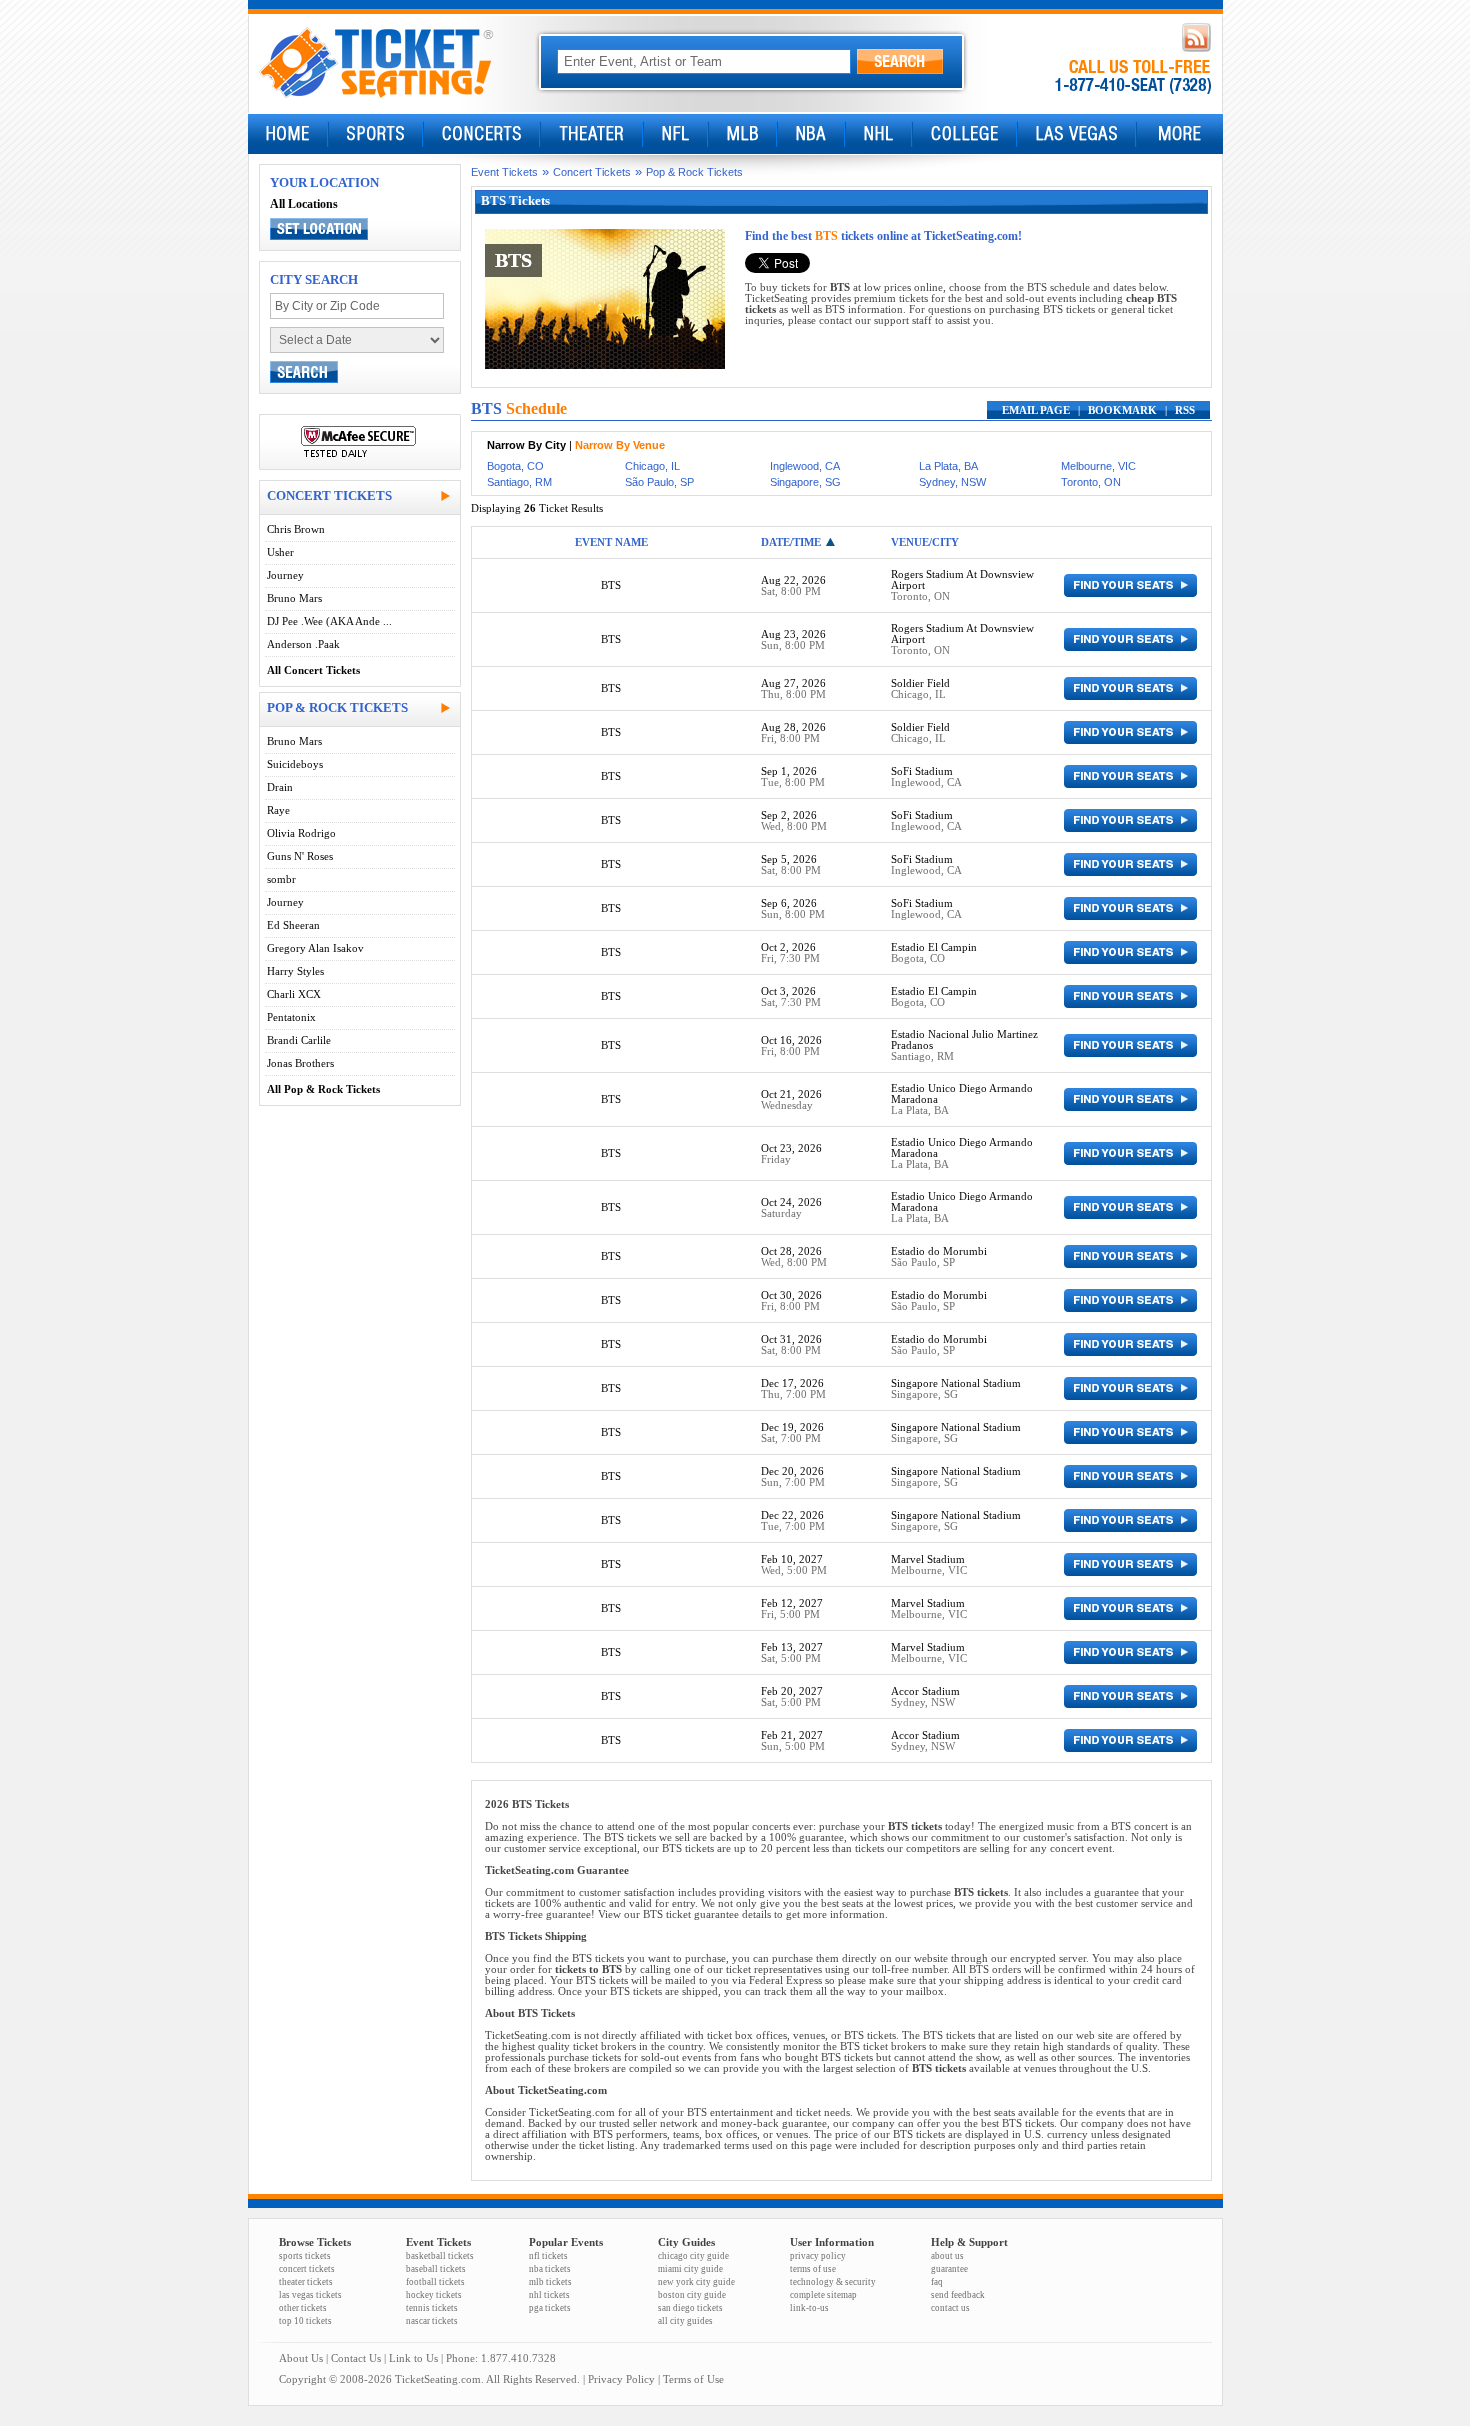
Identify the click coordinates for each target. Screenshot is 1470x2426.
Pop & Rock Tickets (694, 172)
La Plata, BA (948, 466)
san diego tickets (690, 2308)
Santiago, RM (519, 482)
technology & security (833, 2282)
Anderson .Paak (303, 644)
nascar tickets (432, 2321)
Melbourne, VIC (1098, 466)
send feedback (958, 2295)
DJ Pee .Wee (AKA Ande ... (329, 621)
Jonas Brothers (300, 1063)
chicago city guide (693, 2256)
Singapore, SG (805, 482)
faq (937, 2282)
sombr (281, 879)
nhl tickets (549, 2295)
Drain (280, 787)
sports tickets (305, 2256)
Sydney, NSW (952, 482)
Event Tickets (504, 172)
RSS (1185, 410)
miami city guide (690, 2269)
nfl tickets (548, 2256)
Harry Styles (295, 971)
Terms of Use (693, 2379)
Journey (285, 575)
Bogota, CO (515, 466)
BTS (611, 585)
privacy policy (818, 2256)
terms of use (813, 2269)
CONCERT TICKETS (329, 495)
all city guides (685, 2321)
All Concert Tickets (313, 670)
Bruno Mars (294, 598)
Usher (280, 552)
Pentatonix (291, 1017)
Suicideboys (295, 764)
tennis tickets (432, 2308)
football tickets (435, 2282)
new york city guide (696, 2282)
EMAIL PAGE (1036, 410)
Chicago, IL (652, 466)
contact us (950, 2308)
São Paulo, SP (659, 482)
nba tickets (550, 2269)
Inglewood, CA (805, 466)
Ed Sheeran (293, 925)
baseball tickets (436, 2269)
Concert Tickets (592, 172)
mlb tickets (550, 2282)
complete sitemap (823, 2295)
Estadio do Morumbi (939, 1251)
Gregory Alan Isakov (315, 948)
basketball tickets (440, 2256)
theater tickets (306, 2282)
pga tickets (550, 2308)
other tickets (303, 2308)
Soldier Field (920, 683)
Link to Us (413, 2358)
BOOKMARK (1122, 410)
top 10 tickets (305, 2321)
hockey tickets (434, 2295)
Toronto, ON (1091, 482)
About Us (301, 2358)
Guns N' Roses (300, 856)
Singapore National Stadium (956, 1383)
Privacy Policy (621, 2379)
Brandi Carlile (299, 1040)
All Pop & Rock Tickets (323, 1089)
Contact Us (356, 2358)
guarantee (949, 2269)
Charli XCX (294, 994)
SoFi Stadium (922, 771)
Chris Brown (296, 529)
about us (947, 2256)
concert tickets (307, 2269)
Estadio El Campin (934, 947)
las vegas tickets (310, 2295)
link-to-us (809, 2308)
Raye (278, 810)
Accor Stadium (925, 1691)
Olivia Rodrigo (301, 833)
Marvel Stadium (928, 1559)
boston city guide (692, 2295)
